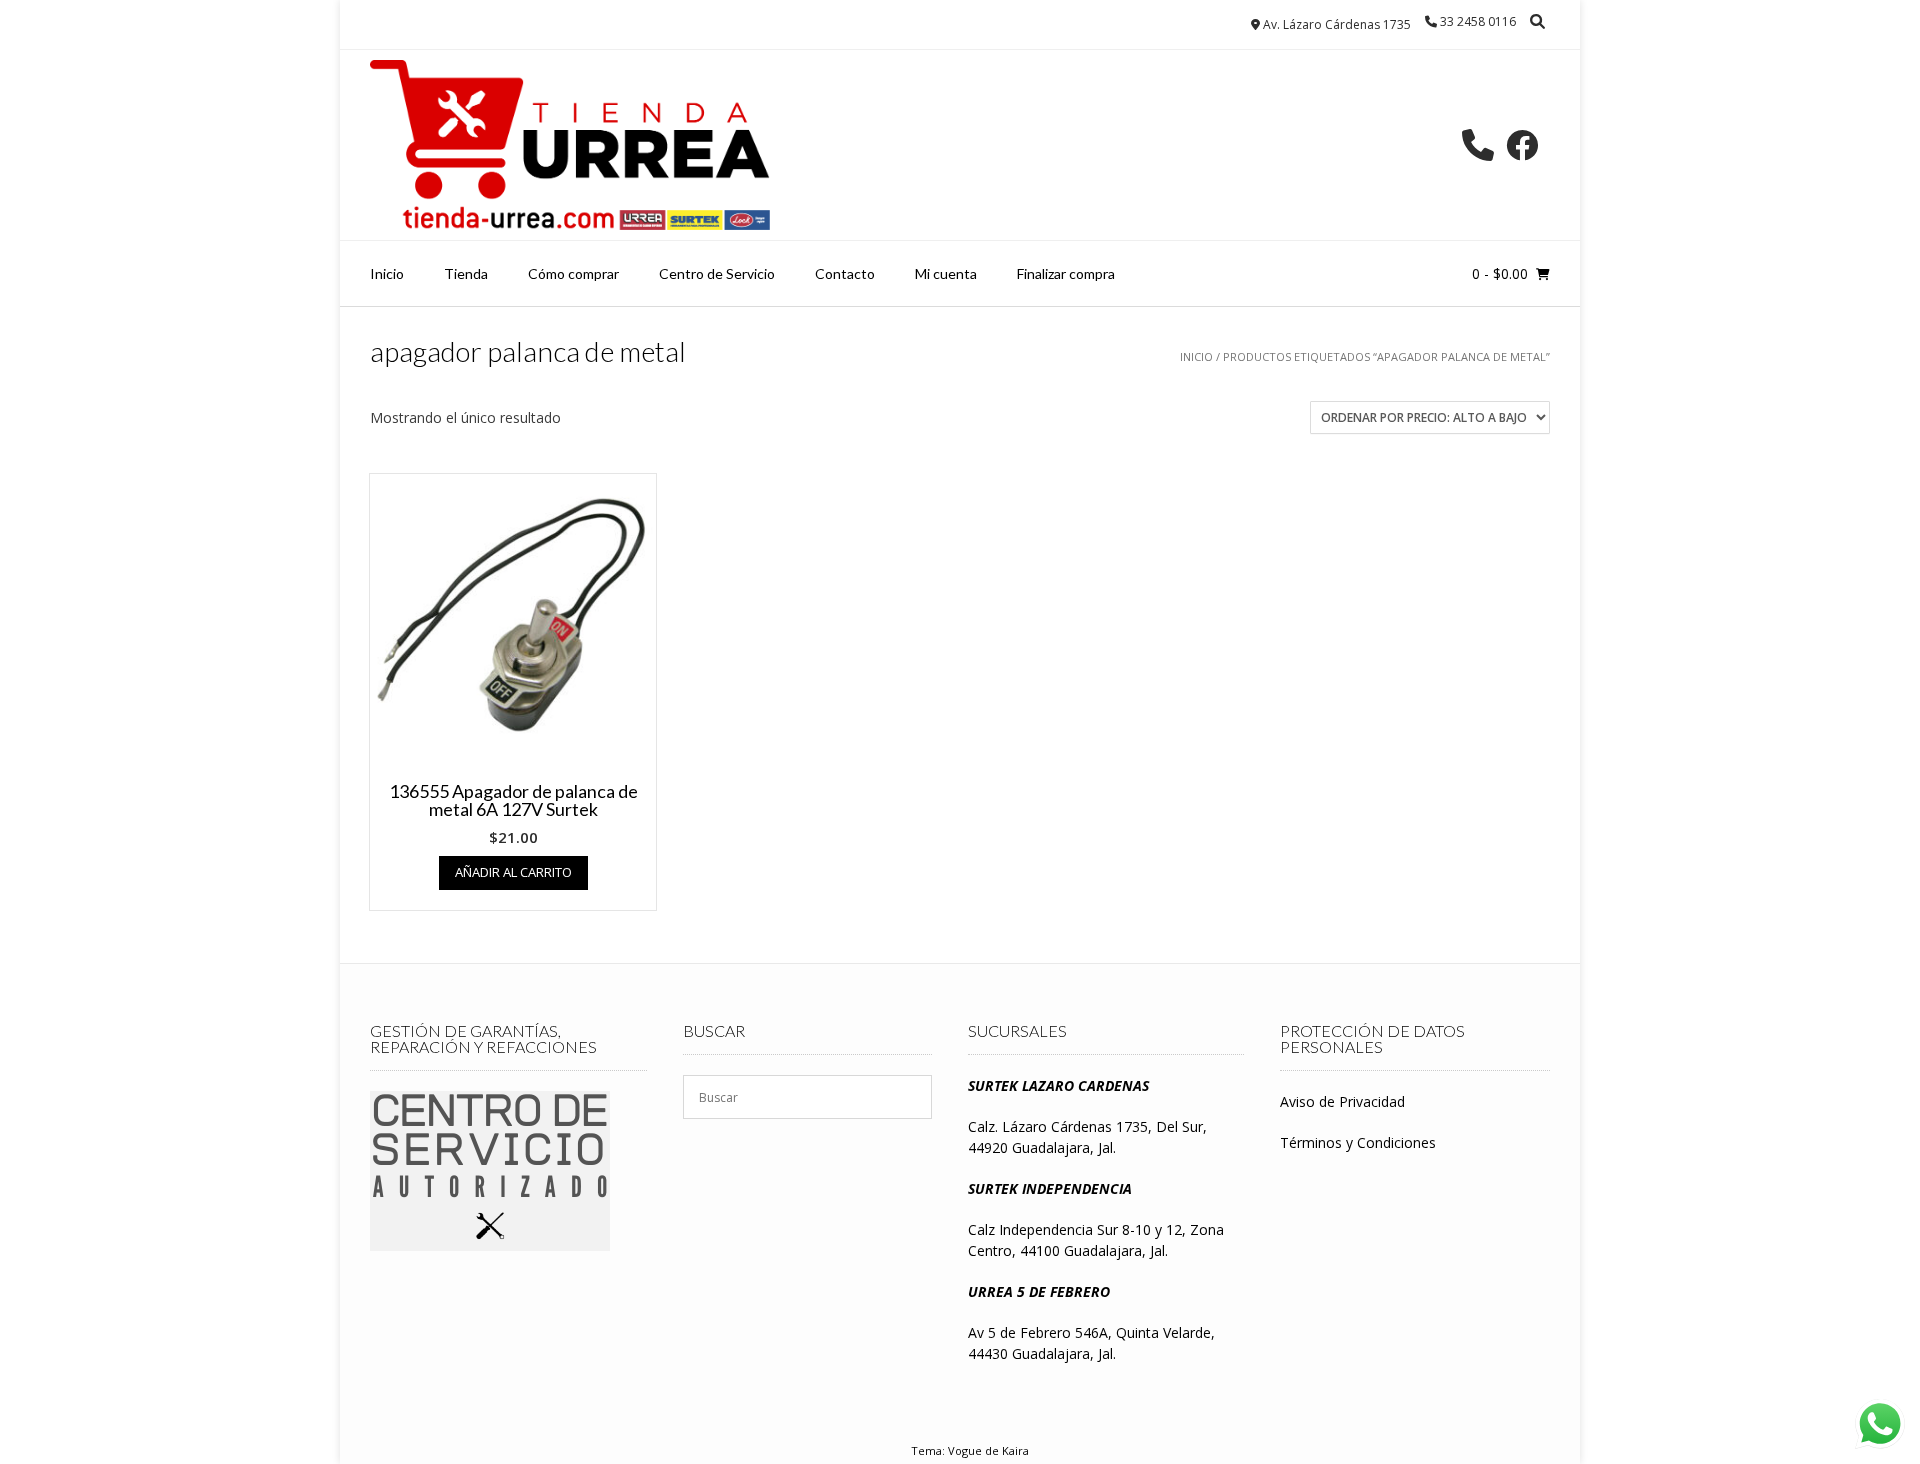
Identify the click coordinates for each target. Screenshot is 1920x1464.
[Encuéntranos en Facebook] (1522, 145)
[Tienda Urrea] (570, 145)
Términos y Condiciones (1358, 1142)
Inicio (387, 273)
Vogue (965, 1450)
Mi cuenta (946, 273)
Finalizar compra (1066, 273)
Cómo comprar (573, 273)
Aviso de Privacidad (1342, 1101)
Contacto (845, 273)
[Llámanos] (1478, 145)
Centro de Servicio (717, 273)
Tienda (466, 273)
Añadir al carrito (513, 872)
